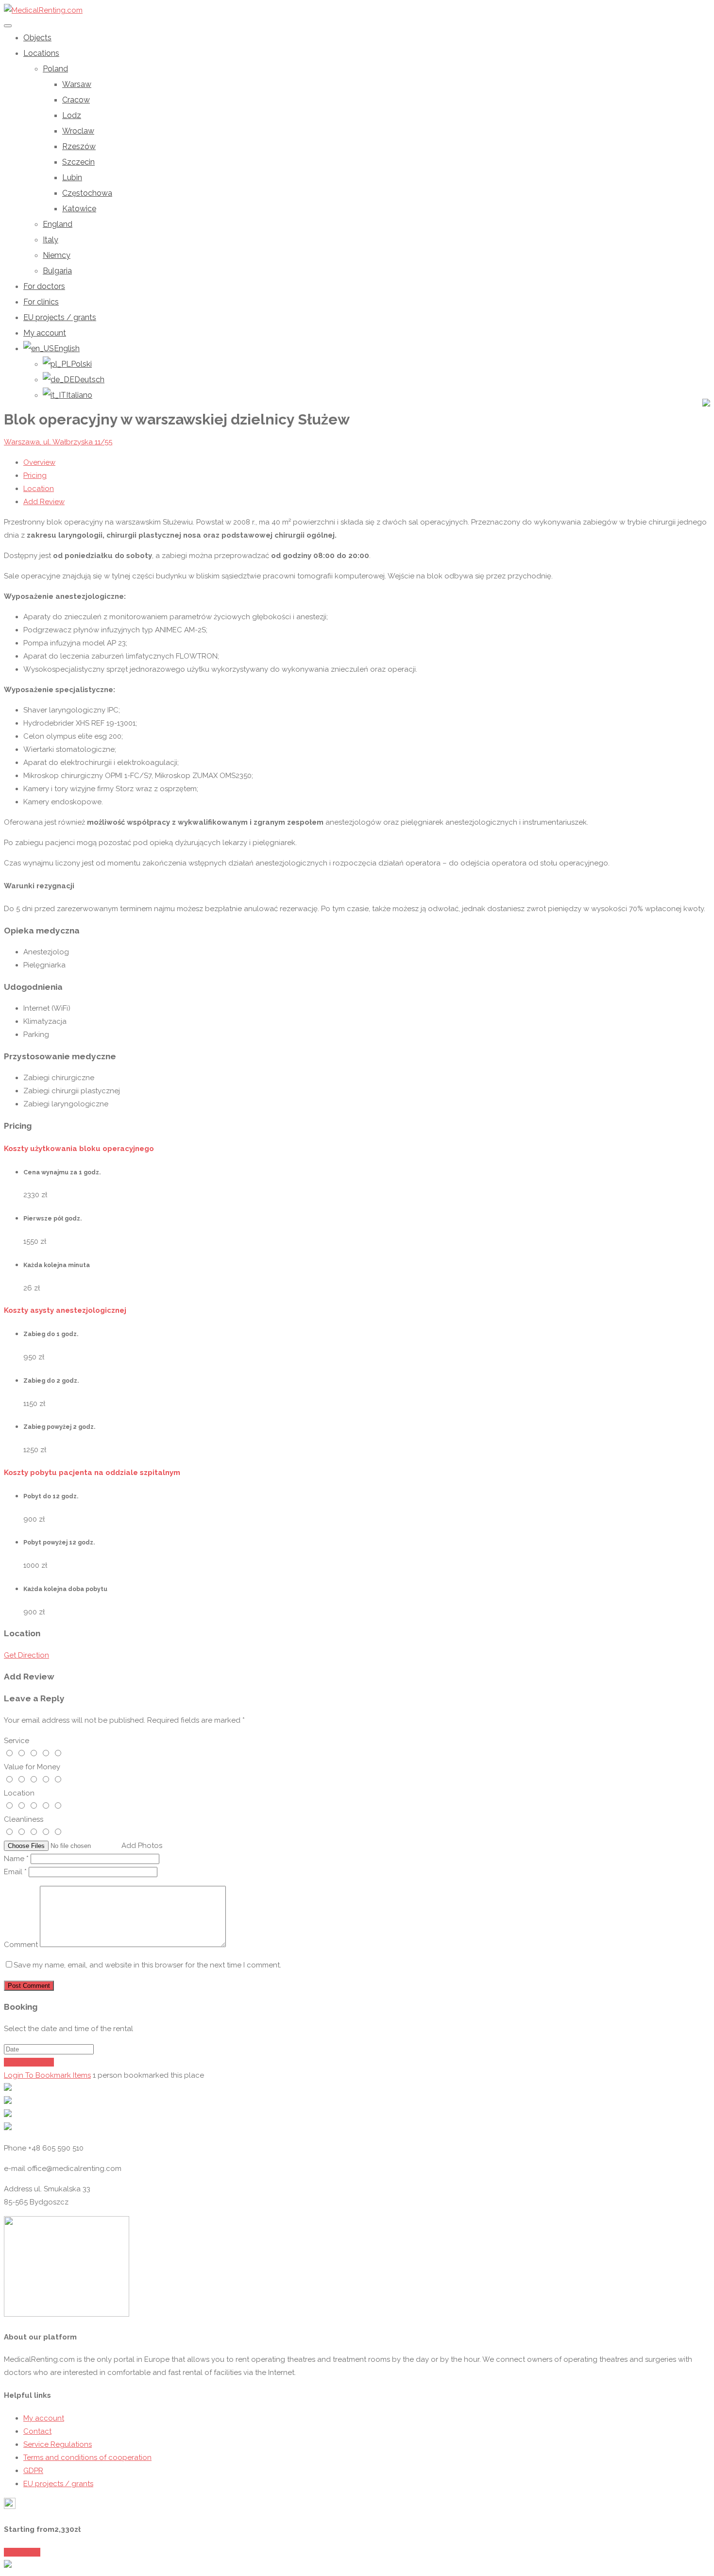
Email (15, 1872)
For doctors (44, 286)
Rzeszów (79, 146)
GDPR (33, 2471)
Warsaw (77, 84)
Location (39, 489)
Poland (55, 69)
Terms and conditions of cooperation (87, 2457)
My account (45, 333)
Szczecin (78, 162)
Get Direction (26, 1655)
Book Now (22, 2552)
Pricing (35, 475)
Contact (37, 2431)
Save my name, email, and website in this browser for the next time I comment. (147, 1965)
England (58, 224)
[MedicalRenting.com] (43, 10)
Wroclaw (78, 131)
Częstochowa (87, 193)
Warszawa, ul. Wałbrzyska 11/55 (58, 442)
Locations (41, 53)
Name (16, 1859)
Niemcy (57, 255)
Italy (51, 240)
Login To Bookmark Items (47, 2075)
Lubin (72, 178)
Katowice (79, 209)
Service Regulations (58, 2444)
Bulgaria (57, 271)
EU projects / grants (60, 317)
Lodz (72, 115)
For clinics (41, 302)
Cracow (76, 100)
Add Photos (142, 1846)
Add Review (44, 502)
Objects (37, 38)
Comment (21, 1945)
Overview (39, 462)
